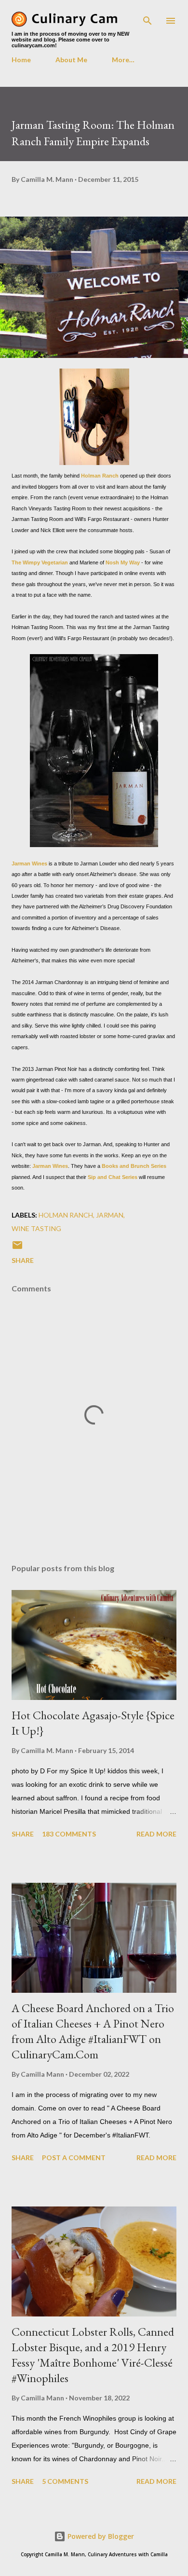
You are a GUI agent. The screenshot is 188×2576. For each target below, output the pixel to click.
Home (21, 60)
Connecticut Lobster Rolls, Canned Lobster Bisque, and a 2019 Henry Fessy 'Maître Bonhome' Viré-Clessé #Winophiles (93, 2355)
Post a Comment (74, 2158)
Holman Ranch (100, 476)
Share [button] (23, 1260)
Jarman (110, 1215)
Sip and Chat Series (113, 1177)
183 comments (69, 1834)
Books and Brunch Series (134, 1166)
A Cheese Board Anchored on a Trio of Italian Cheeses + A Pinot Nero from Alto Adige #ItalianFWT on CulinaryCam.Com (93, 2031)
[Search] (148, 17)
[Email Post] (17, 1248)
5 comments (65, 2481)
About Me (71, 60)
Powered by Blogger (100, 2536)
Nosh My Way (123, 562)
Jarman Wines (29, 863)
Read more (156, 1834)
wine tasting (36, 1228)
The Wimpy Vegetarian (40, 562)
